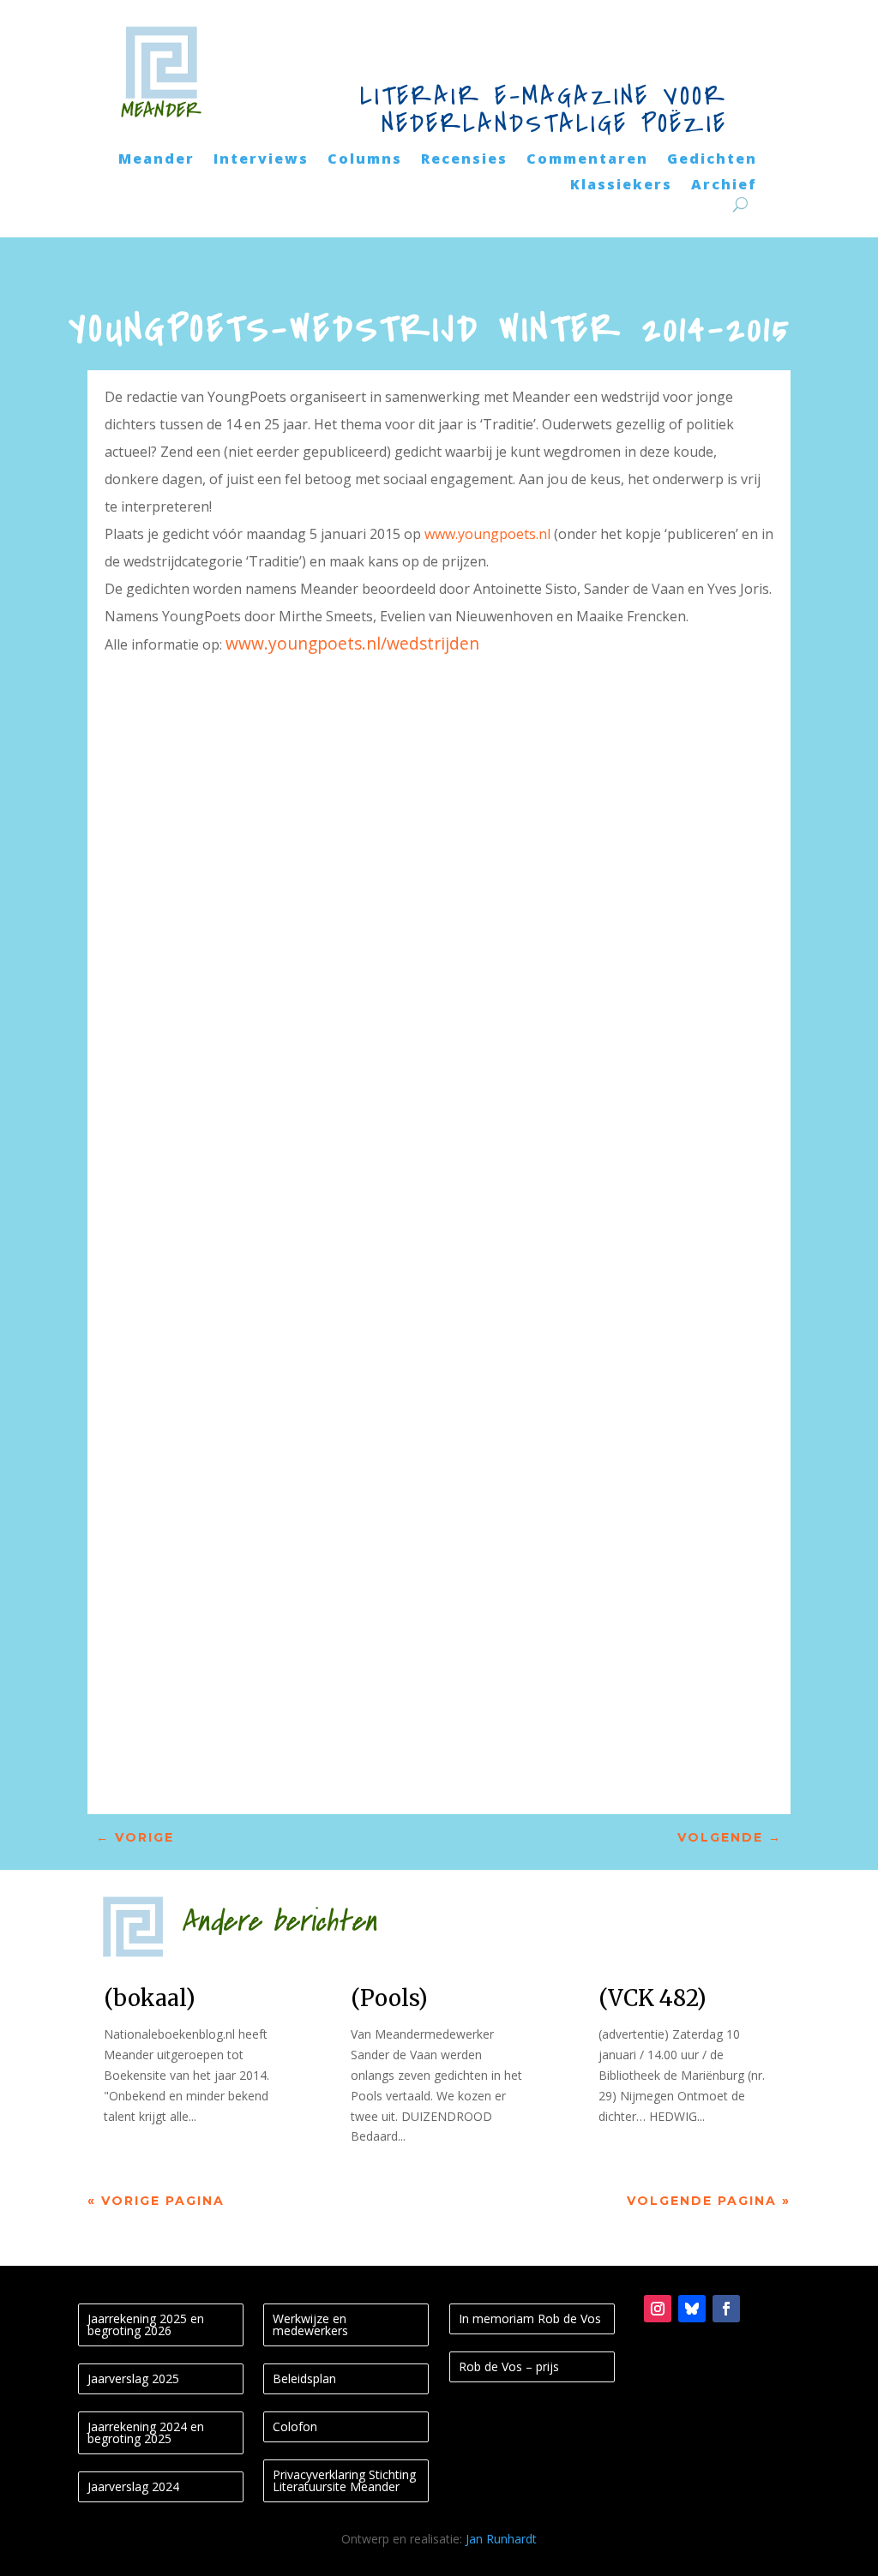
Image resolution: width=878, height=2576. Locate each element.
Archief (724, 186)
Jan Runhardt (501, 2539)
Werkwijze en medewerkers (310, 2324)
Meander (156, 160)
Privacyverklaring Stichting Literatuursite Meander (344, 2480)
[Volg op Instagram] (658, 2309)
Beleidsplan (304, 2378)
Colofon (295, 2426)
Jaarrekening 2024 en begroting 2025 (146, 2432)
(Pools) (389, 1998)
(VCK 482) (652, 1998)
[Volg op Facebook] (726, 2309)
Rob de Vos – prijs (509, 2366)
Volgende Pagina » (709, 2201)
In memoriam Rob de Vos (530, 2318)
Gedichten (712, 160)
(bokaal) (150, 1998)
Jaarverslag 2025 (133, 2378)
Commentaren (587, 160)
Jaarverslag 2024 (133, 2486)
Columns (365, 160)
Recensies (464, 160)
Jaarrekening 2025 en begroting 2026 (146, 2324)
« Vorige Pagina (156, 2201)
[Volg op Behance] (692, 2309)
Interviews (261, 160)
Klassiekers (621, 186)
